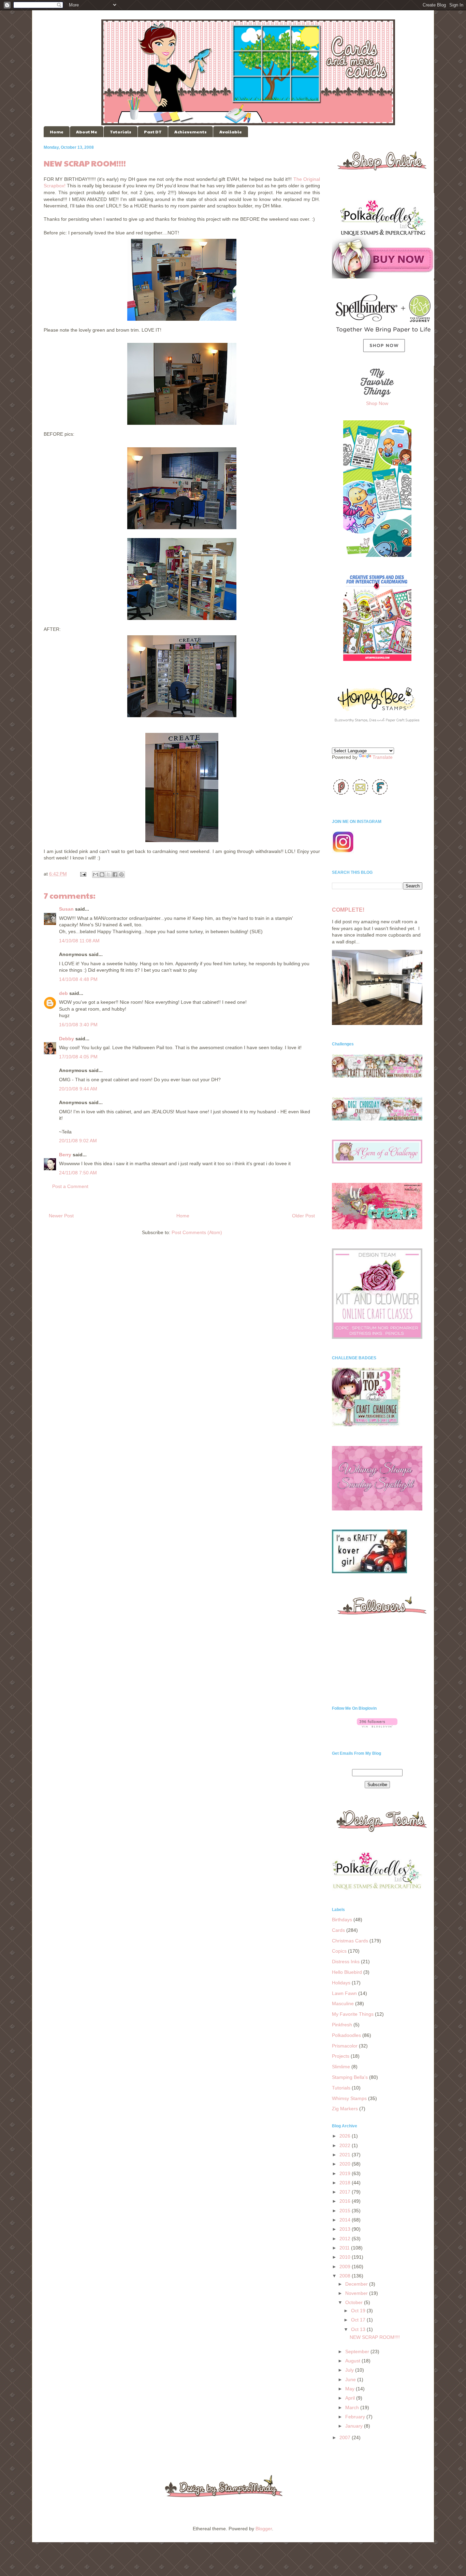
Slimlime (341, 2067)
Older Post (303, 1216)
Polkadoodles (346, 2035)
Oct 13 (359, 2329)
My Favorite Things (353, 2014)
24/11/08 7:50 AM (78, 1173)
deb (63, 993)
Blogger (264, 2529)
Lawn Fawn (344, 1993)
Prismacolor (345, 2046)
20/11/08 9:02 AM (78, 1141)
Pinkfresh (342, 2025)
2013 (346, 2229)
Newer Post (61, 1216)
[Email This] (96, 874)
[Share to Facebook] (115, 874)
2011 (345, 2248)
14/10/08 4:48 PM (78, 979)
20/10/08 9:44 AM (78, 1089)
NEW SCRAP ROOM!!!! (375, 2337)
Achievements (191, 132)
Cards (338, 1930)
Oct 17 (359, 2320)
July (350, 2370)
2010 (346, 2257)
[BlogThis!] (102, 874)
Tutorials (121, 132)
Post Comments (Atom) (197, 1232)
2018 (346, 2183)
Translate (383, 757)
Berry (65, 1155)
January (355, 2426)
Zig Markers (345, 2109)
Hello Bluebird (347, 1972)
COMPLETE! (348, 910)
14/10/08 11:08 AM (79, 941)
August (353, 2361)
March (353, 2407)
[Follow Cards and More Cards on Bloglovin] (377, 1726)
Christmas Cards (350, 1941)
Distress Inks (346, 1962)
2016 (346, 2201)
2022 (346, 2145)
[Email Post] (83, 874)
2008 (346, 2276)
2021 (346, 2155)
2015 (346, 2211)
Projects (341, 2056)
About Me (87, 132)
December (357, 2284)
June (351, 2379)
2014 (346, 2220)
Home (57, 132)
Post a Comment (70, 1186)
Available (231, 132)
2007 (346, 2437)
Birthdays (342, 1920)
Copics (339, 1951)
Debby (67, 1039)
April (351, 2398)
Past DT (153, 132)
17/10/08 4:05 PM (78, 1057)
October (355, 2302)
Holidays (341, 1983)
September (358, 2351)
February (356, 2417)
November (357, 2293)
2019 (346, 2173)
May (351, 2389)
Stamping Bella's (350, 2077)
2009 (346, 2267)
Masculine (343, 2003)
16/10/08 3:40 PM (78, 1025)
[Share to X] (108, 874)
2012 (346, 2239)
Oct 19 (359, 2311)
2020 (346, 2164)
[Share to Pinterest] (121, 874)
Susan (66, 909)
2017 (346, 2192)
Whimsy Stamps (349, 2098)
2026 (346, 2136)
